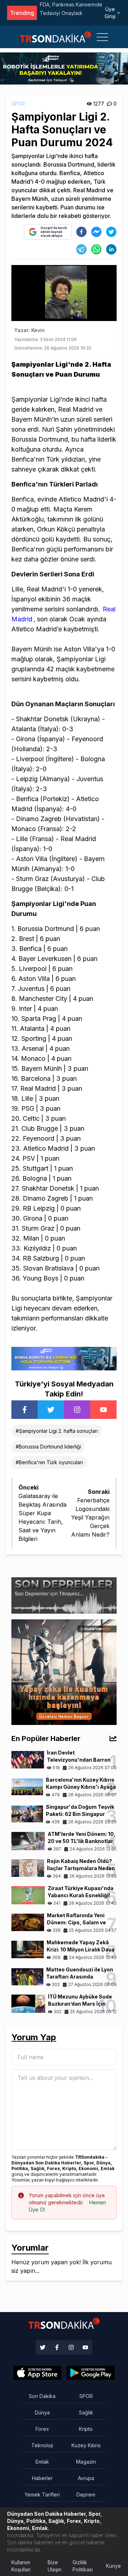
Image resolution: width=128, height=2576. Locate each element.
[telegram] (81, 249)
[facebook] (81, 232)
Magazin (86, 2462)
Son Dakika (42, 2396)
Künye (113, 2566)
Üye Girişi (110, 13)
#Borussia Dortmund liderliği (48, 1447)
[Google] (37, 2373)
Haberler (42, 2478)
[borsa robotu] (64, 68)
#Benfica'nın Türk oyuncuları (49, 1462)
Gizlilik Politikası (83, 2566)
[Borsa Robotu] (64, 1358)
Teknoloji (42, 2445)
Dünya (42, 2412)
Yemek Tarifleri (42, 2494)
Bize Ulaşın (55, 2566)
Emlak (42, 2462)
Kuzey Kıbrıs (86, 2445)
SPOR (18, 104)
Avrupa (86, 2478)
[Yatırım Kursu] (64, 1671)
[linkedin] (111, 249)
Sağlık (86, 2412)
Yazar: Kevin (30, 330)
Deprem (86, 2494)
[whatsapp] (96, 249)
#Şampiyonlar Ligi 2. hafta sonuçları (57, 1431)
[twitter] (111, 232)
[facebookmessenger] (96, 232)
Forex (42, 2429)
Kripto (86, 2429)
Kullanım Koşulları (21, 2566)
